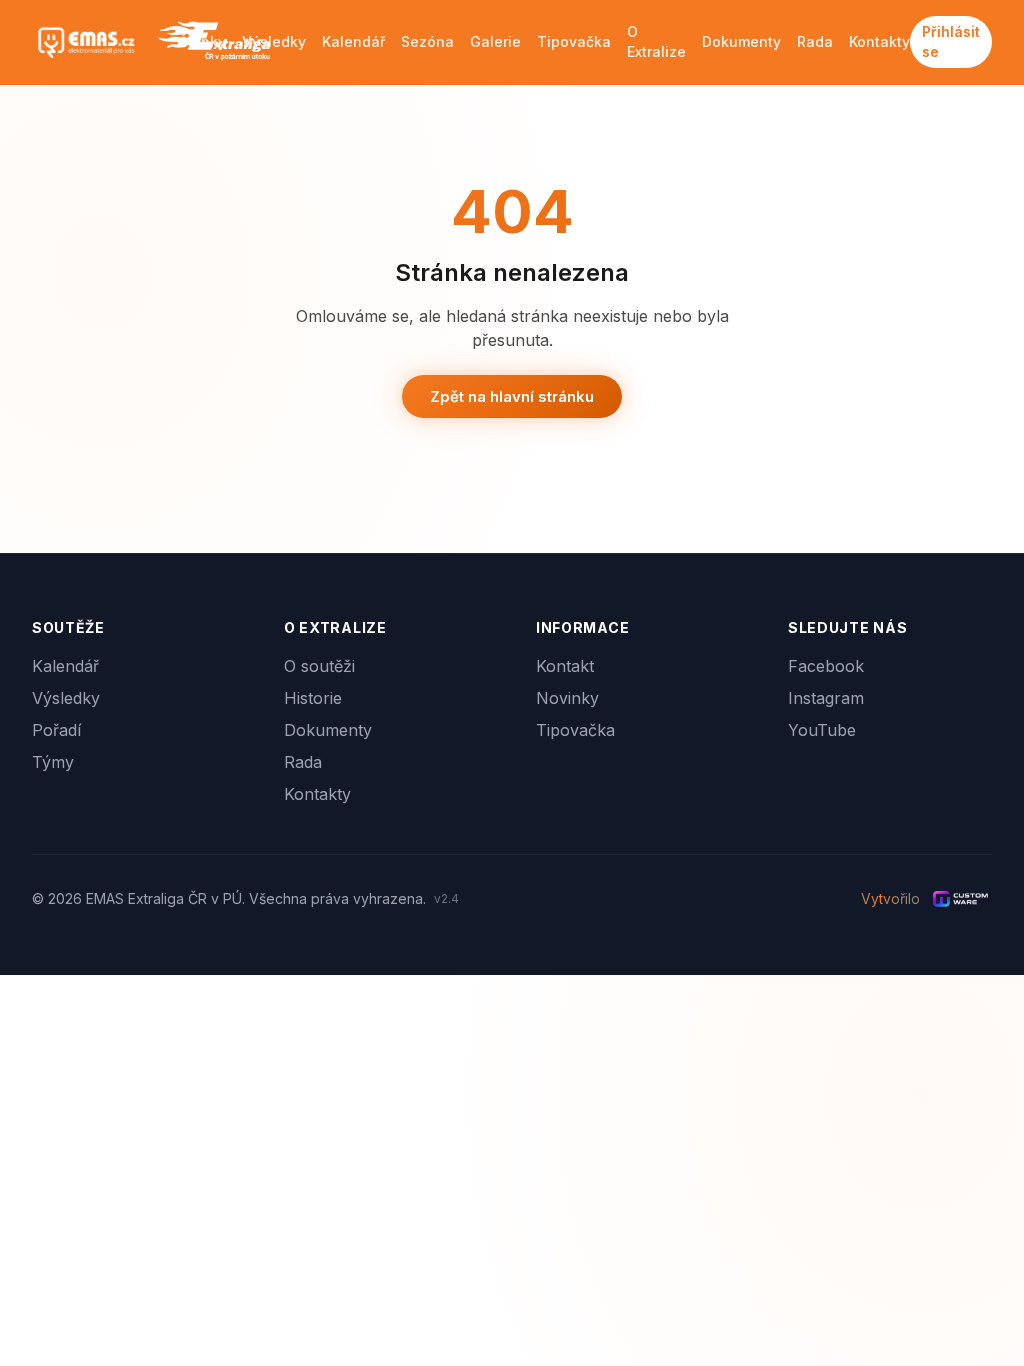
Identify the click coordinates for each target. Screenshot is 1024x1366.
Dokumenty (741, 41)
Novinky (567, 698)
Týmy (53, 762)
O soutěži (319, 666)
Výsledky (274, 41)
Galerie (495, 41)
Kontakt (565, 666)
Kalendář (353, 41)
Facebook (826, 666)
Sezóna (427, 41)
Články (202, 41)
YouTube (822, 730)
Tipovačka (574, 41)
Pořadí (56, 730)
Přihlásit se (951, 41)
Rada (815, 41)
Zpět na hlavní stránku (512, 396)
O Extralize (656, 41)
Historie (313, 698)
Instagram (826, 698)
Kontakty (879, 41)
